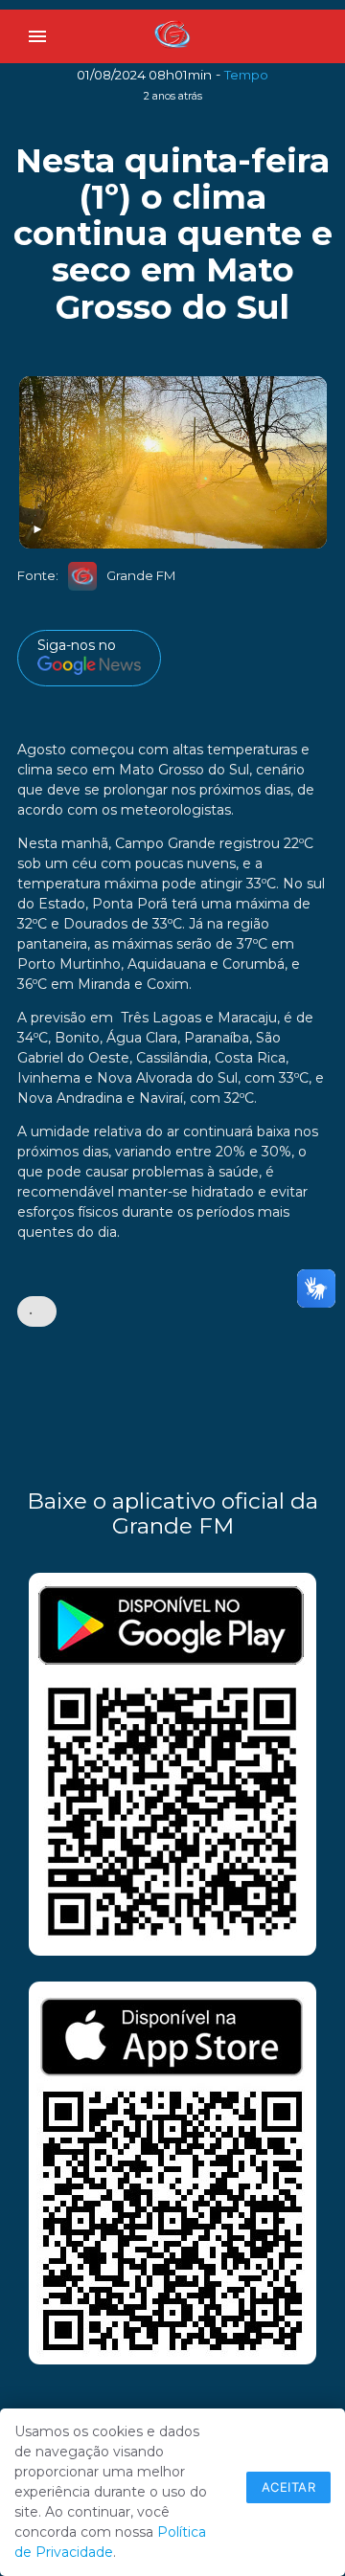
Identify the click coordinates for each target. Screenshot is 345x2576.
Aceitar (289, 2487)
